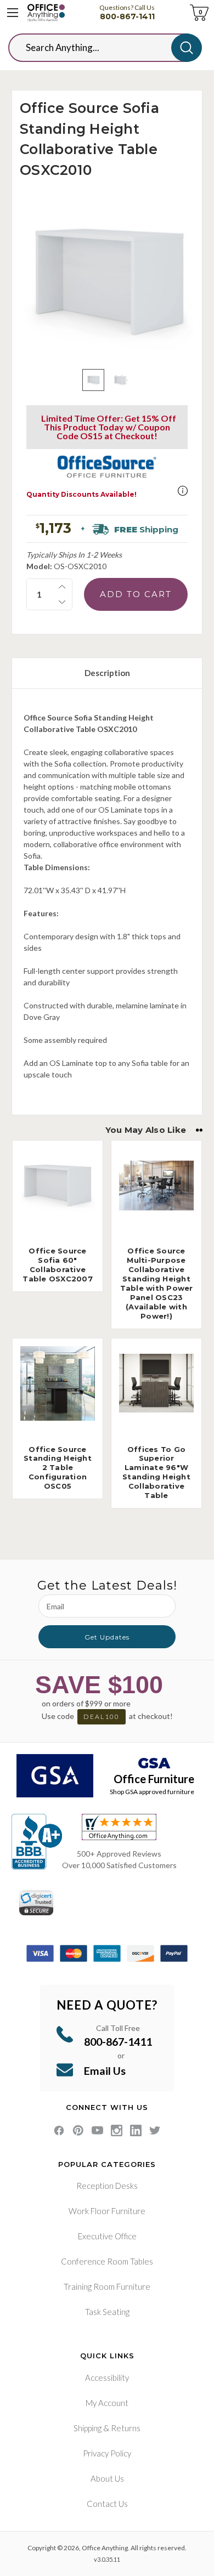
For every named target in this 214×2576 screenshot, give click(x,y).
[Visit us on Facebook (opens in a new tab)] (59, 2130)
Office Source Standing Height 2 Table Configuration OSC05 (58, 1468)
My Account (107, 2403)
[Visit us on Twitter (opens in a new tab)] (155, 2130)
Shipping (88, 2428)
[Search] (187, 48)
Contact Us (107, 2504)
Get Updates (107, 1637)
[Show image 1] (93, 380)
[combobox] (98, 48)
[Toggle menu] (13, 13)
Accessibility (107, 2378)
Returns (126, 2428)
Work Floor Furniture (107, 2211)
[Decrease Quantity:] (62, 602)
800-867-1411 (127, 16)
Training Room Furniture (107, 2286)
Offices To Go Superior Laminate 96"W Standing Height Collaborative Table (156, 1472)
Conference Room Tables (107, 2261)
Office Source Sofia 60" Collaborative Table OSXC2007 (58, 1265)
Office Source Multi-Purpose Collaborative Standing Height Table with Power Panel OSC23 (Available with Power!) (157, 1283)
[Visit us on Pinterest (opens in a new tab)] (78, 2130)
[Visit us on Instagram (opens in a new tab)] (117, 2130)
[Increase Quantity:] (62, 587)
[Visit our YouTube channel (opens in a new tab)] (97, 2130)
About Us (107, 2478)
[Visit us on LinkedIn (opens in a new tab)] (136, 2130)
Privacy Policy (107, 2453)
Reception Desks (107, 2186)
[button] (183, 491)
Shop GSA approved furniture (152, 1792)
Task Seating (107, 2312)
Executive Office (107, 2236)
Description (107, 673)
